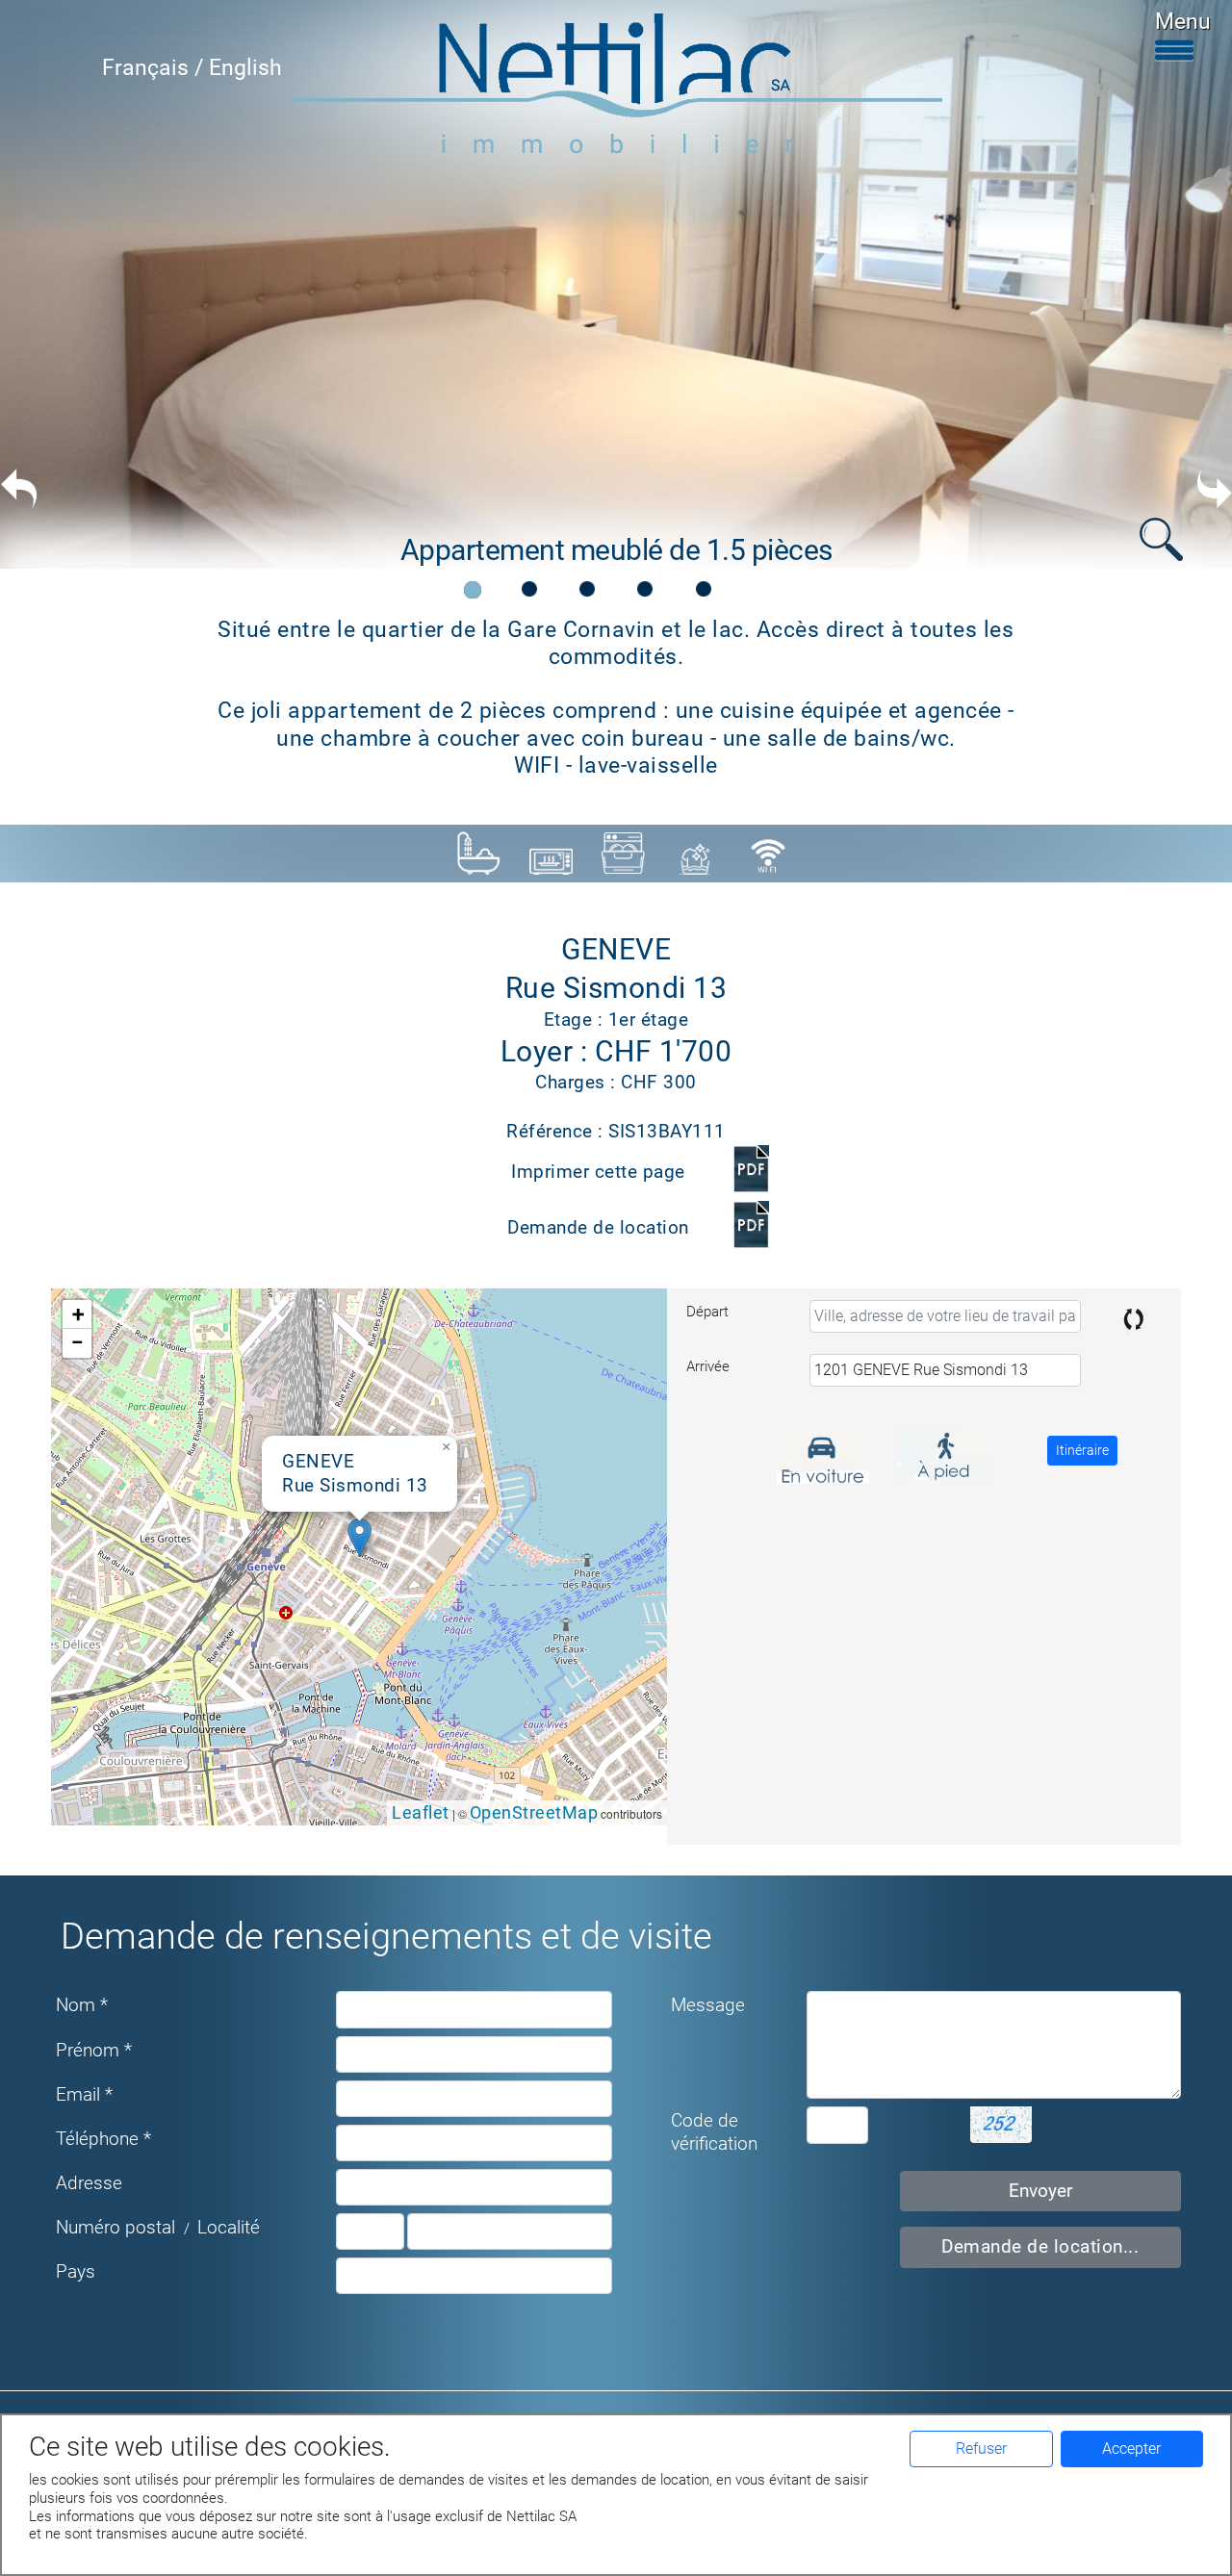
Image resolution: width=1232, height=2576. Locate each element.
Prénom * (94, 2051)
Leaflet (421, 1812)
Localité (229, 2228)
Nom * (82, 2005)
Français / (155, 67)
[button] (359, 1537)
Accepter (1131, 2448)
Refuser (981, 2448)
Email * (84, 2095)
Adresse (89, 2183)
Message (708, 2005)
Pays (76, 2272)
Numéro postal (115, 2228)
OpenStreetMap (534, 1812)
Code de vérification (714, 2132)
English (245, 67)
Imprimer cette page (598, 1172)
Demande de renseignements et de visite (386, 1936)
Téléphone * (103, 2139)
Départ (707, 1312)
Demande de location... (1040, 2247)
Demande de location (598, 1228)
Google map (357, 1556)
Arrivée (708, 1366)
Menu (1183, 21)
